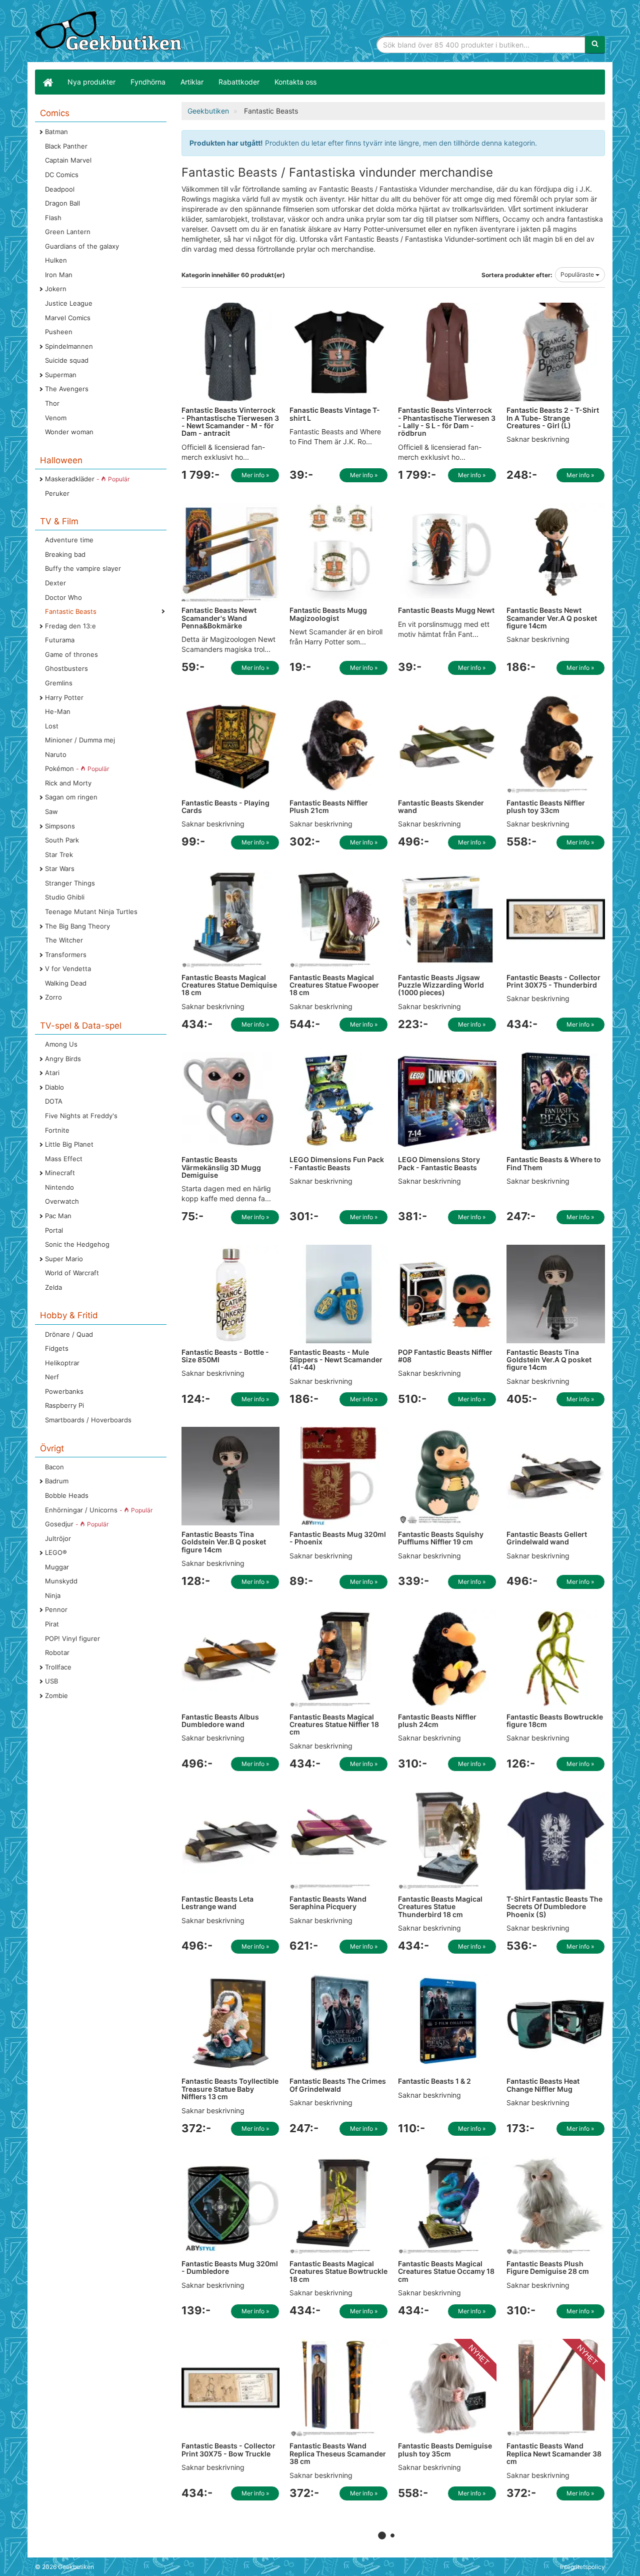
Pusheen (59, 332)
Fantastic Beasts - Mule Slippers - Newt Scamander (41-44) (336, 1360)
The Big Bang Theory (77, 926)
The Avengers (67, 389)
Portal (54, 1230)
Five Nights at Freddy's (81, 1116)
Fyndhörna (148, 82)
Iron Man (59, 275)
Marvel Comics (68, 318)
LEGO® (56, 1552)
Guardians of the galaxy (82, 246)
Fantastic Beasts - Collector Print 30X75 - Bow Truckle (228, 2449)
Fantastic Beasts (71, 611)
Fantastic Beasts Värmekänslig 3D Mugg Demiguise (221, 1167)
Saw (51, 811)
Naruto (56, 754)
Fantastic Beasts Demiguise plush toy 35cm (445, 2449)
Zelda (53, 1287)
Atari (52, 1073)
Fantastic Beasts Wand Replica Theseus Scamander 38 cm (338, 2453)
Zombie (56, 1695)
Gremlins (59, 683)
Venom (56, 418)
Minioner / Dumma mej (80, 740)
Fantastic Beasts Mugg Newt (446, 610)
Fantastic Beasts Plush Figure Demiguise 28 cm (548, 2267)
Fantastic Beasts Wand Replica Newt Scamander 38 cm (554, 2453)
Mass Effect (64, 1159)
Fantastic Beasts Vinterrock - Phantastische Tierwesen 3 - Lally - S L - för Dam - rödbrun (447, 421)
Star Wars (60, 869)
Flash (53, 218)
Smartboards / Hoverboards (88, 1420)
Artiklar (192, 82)
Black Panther (66, 146)
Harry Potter (64, 697)
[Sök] (595, 45)
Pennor (56, 1609)
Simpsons (60, 826)
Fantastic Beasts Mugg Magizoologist (328, 614)
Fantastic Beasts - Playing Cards (225, 806)
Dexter (55, 583)
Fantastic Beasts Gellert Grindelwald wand (547, 1538)
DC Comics (62, 175)
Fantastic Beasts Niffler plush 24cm (437, 1721)
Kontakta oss (295, 82)
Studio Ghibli (65, 897)
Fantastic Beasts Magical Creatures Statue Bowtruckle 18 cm (338, 2271)
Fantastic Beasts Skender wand (441, 806)
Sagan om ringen (71, 797)
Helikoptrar (62, 1363)
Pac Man (58, 1216)
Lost (52, 726)
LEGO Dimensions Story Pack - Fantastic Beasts (439, 1163)
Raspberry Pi (64, 1405)
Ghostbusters (66, 668)
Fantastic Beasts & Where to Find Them (554, 1163)
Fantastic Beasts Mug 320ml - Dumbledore (230, 2267)
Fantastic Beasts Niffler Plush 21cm (329, 806)
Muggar (57, 1567)
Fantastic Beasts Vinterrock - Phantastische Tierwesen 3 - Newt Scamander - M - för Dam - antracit (230, 421)
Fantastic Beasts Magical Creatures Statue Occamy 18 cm (446, 2271)
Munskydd (61, 1581)
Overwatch (62, 1201)
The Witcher (64, 940)
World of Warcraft (72, 1273)
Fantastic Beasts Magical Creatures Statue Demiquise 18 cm (229, 985)
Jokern (56, 289)
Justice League (69, 303)
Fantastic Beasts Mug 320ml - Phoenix (338, 1538)
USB (51, 1681)
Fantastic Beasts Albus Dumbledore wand (220, 1721)
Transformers (66, 955)
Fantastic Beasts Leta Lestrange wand (217, 1903)
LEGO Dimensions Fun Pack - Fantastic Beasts (337, 1163)
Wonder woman (69, 432)
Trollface (58, 1667)
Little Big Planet (69, 1144)
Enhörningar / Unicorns (99, 1510)
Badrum (57, 1481)
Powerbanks (64, 1391)
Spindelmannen (69, 346)
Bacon (54, 1467)
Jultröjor (58, 1538)
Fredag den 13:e (70, 626)
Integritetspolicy (582, 2567)
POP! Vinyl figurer (72, 1638)
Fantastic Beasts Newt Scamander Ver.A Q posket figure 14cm (552, 618)
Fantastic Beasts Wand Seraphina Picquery (328, 1903)
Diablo (54, 1087)
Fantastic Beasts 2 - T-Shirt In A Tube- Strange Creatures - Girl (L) (553, 418)
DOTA (54, 1101)
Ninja (53, 1595)
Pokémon (77, 768)
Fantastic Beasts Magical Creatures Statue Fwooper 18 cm (334, 985)
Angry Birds (63, 1059)
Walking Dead (66, 983)
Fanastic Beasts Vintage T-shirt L (335, 414)
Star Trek (59, 854)
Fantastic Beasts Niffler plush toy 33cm (546, 806)
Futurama (60, 640)
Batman (56, 132)
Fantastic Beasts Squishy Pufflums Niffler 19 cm (441, 1538)
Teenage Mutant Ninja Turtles (91, 912)
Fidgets (57, 1348)
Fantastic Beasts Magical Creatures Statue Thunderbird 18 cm (440, 1907)
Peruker (57, 493)
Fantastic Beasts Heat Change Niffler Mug (543, 2085)
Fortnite (57, 1130)
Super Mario (64, 1259)
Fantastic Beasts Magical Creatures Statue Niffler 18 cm (334, 1725)
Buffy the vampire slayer (83, 568)
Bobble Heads (67, 1495)
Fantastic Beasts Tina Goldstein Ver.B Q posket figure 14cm (224, 1542)
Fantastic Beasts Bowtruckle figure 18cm (555, 1721)
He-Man (58, 711)
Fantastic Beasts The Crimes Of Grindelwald (338, 2085)
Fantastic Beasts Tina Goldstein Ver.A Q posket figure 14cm (549, 1360)
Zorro (53, 997)
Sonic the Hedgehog (77, 1244)
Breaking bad (65, 554)
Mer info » (255, 475)
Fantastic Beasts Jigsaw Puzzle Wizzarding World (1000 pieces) (441, 985)
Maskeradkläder (87, 479)
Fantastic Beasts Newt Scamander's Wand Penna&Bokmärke (219, 618)
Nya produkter (91, 82)
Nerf (52, 1377)
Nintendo (59, 1187)
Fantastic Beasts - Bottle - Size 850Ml (225, 1356)
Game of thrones (71, 654)
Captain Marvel (68, 160)
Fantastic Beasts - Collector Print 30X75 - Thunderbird (553, 981)
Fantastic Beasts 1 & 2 (434, 2081)
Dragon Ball (62, 203)
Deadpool (60, 189)
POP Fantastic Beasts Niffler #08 (445, 1356)
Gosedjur (77, 1524)
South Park (62, 840)
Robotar (57, 1652)
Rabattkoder (239, 82)
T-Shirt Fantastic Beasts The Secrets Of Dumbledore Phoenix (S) (554, 1907)
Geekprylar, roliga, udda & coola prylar (110, 33)
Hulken (56, 260)
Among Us (61, 1044)
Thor (52, 403)
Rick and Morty (68, 783)
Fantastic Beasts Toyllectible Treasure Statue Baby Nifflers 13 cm (230, 2089)
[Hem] (47, 82)
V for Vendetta (68, 969)
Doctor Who (63, 597)
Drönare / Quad (69, 1334)
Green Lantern (68, 232)
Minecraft (60, 1173)
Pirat (52, 1624)
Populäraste (578, 274)
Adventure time (69, 540)
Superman (61, 375)
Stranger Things (70, 883)
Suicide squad (67, 360)
